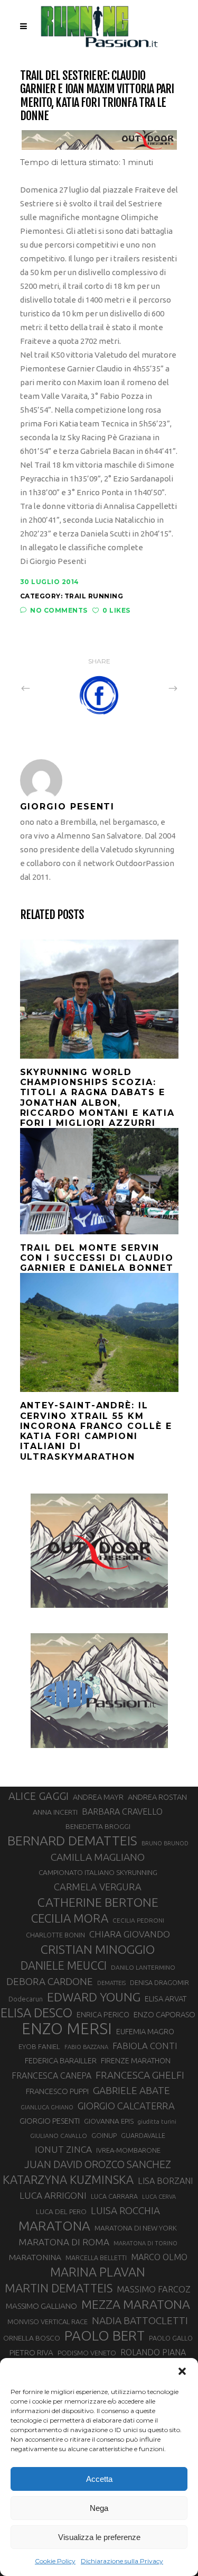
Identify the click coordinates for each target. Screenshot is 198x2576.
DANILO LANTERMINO (143, 1967)
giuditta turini (157, 2122)
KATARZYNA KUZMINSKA (68, 2179)
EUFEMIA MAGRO (145, 2031)
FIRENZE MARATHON (136, 2061)
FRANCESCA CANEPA (51, 2076)
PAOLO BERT (105, 2336)
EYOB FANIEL (39, 2047)
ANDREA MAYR (98, 1797)
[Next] (150, 688)
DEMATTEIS (111, 1983)
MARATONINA (35, 2257)
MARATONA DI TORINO (145, 2243)
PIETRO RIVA (31, 2352)
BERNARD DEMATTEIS (72, 1841)
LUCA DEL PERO (61, 2211)
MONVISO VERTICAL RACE (48, 2322)
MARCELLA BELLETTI (96, 2258)
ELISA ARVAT (166, 1999)
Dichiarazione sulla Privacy (122, 2561)
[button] (182, 2371)
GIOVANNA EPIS (109, 2121)
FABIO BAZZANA (86, 2047)
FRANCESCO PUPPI (57, 2091)
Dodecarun (26, 1999)
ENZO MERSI (67, 2029)
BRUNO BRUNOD (165, 1843)
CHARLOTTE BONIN (55, 1935)
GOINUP (104, 2135)
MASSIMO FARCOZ (154, 2289)
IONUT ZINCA (63, 2149)
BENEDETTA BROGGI (98, 1826)
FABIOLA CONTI (145, 2046)
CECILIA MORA (70, 1918)
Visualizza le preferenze (99, 2537)
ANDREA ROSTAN (157, 1797)
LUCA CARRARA (114, 2196)
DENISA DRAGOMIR (159, 1982)
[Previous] (49, 688)
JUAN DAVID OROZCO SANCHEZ (98, 2164)
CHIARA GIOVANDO (130, 1934)
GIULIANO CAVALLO (59, 2136)
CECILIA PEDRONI (138, 1920)
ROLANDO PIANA (153, 2352)
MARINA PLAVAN (98, 2272)
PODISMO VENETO (87, 2353)
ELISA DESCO (36, 2013)
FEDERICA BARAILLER (61, 2060)
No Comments (59, 610)
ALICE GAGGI (39, 1796)
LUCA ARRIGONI (53, 2195)
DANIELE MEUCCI (64, 1965)
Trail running (94, 596)
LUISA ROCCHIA (125, 2210)
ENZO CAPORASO (164, 2014)
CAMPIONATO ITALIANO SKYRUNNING (98, 1872)
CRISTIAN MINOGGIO (98, 1949)
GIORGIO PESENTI (50, 2121)
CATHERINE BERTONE (98, 1902)
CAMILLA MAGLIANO (98, 1857)
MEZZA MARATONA (136, 2304)
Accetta (99, 2479)
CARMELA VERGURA (98, 1887)
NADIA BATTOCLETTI (140, 2320)
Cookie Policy (55, 2561)
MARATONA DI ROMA (64, 2242)
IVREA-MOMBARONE (128, 2150)
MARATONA (54, 2226)
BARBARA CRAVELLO (122, 1812)
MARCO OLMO (159, 2257)
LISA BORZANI (165, 2181)
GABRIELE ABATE (131, 2090)
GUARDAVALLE (143, 2135)
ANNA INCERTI (55, 1812)
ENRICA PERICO (103, 2015)
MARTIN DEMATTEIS (59, 2288)
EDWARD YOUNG (94, 1997)
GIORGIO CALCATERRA (126, 2106)
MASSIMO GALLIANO (41, 2306)
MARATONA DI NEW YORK (136, 2228)
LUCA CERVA (159, 2197)
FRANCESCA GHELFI (140, 2075)
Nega (99, 2508)
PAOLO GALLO (171, 2338)
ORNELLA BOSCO (32, 2338)
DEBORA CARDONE (50, 1981)
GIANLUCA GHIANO (47, 2107)
